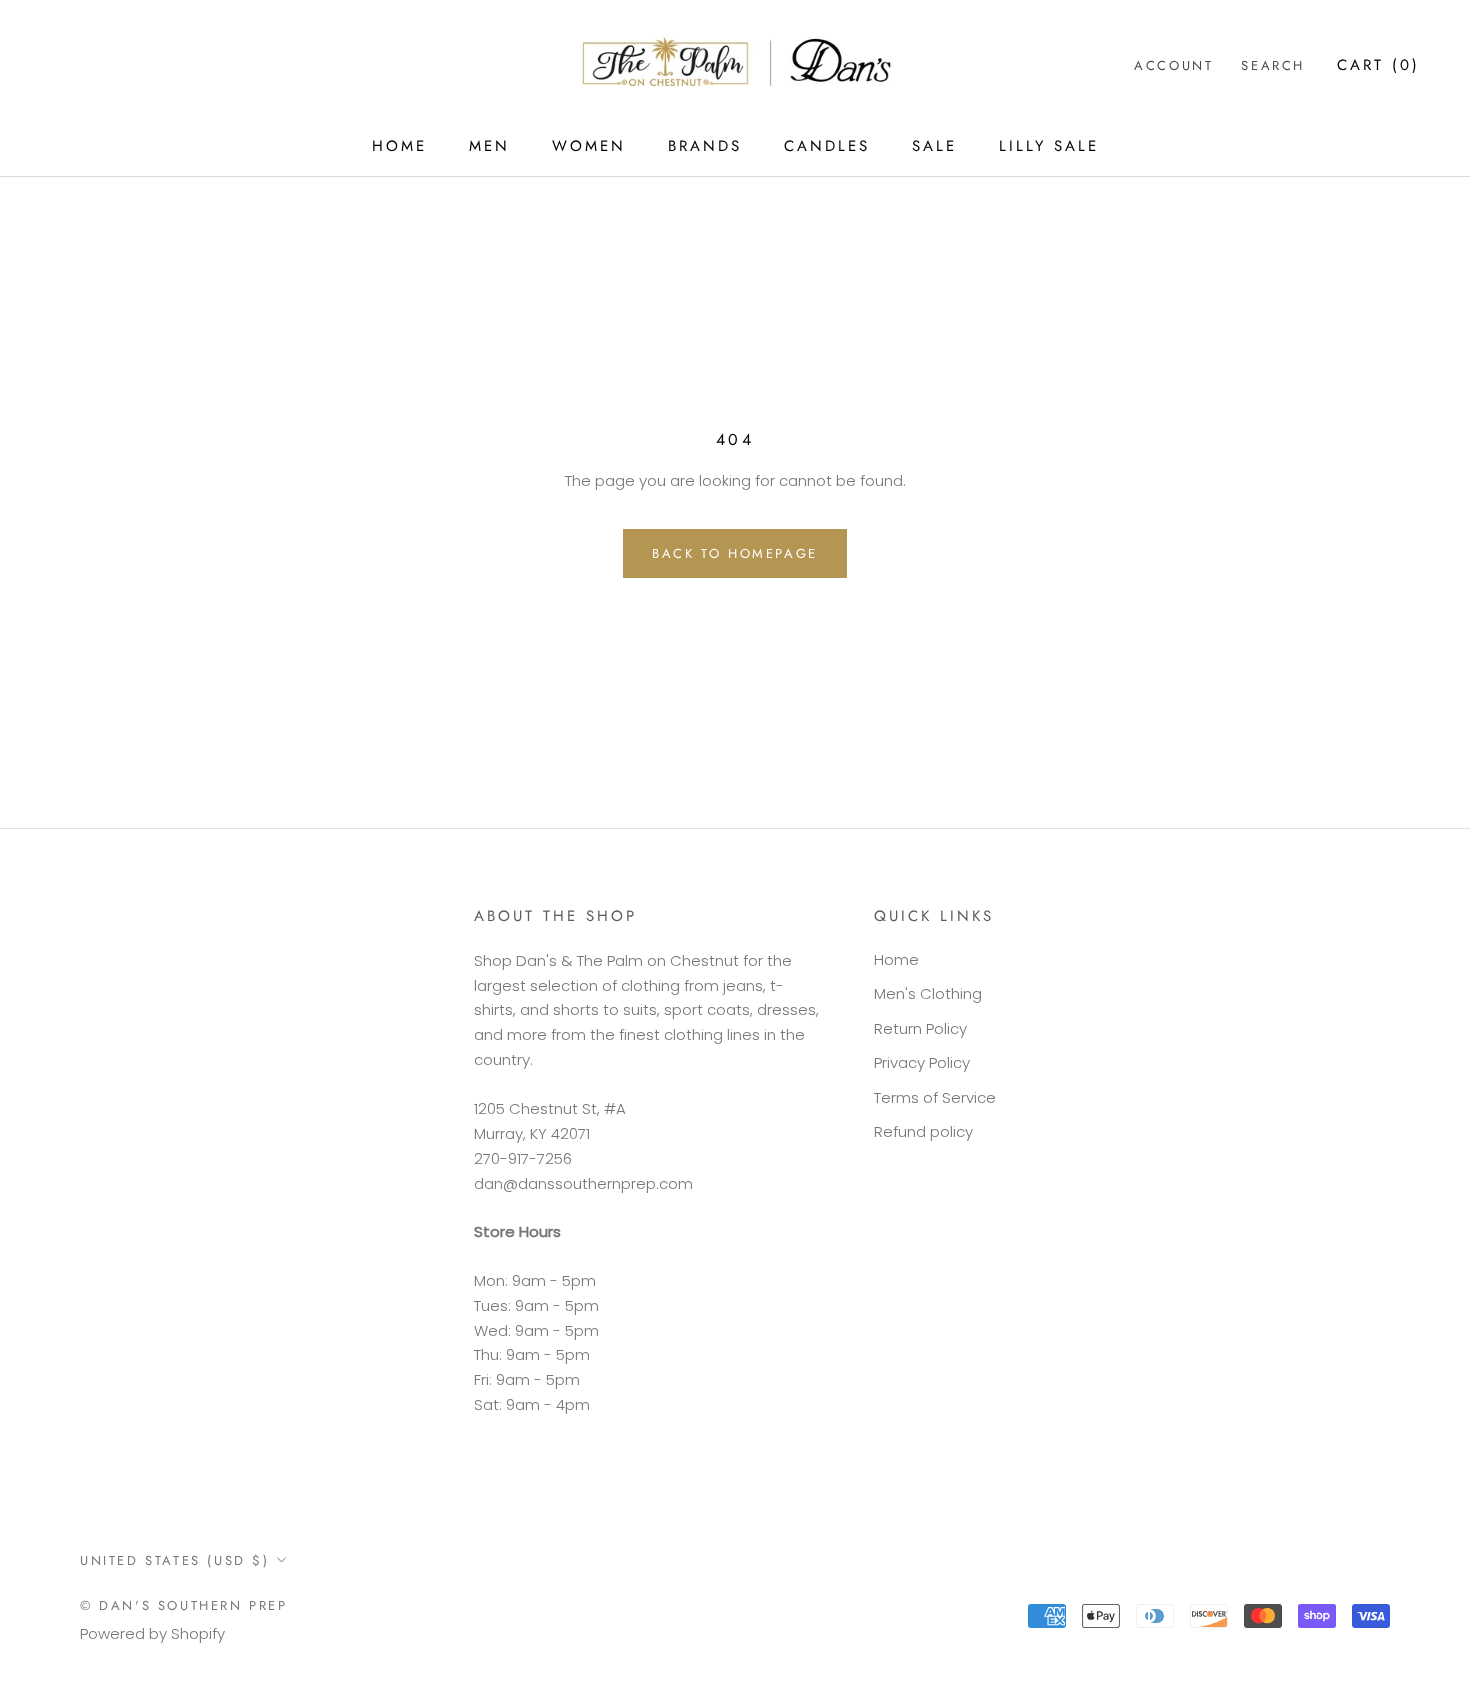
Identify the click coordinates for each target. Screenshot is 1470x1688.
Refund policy (923, 1131)
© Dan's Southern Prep (184, 1605)
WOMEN (589, 146)
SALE (934, 146)
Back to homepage (735, 553)
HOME (399, 146)
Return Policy (920, 1028)
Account (1173, 65)
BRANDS (705, 146)
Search (1273, 65)
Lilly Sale (1049, 146)
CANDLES (827, 146)
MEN (489, 146)
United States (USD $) (175, 1560)
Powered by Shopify (152, 1633)
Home (896, 959)
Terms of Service (935, 1097)
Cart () (1378, 65)
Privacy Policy (922, 1062)
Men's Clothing (928, 993)
